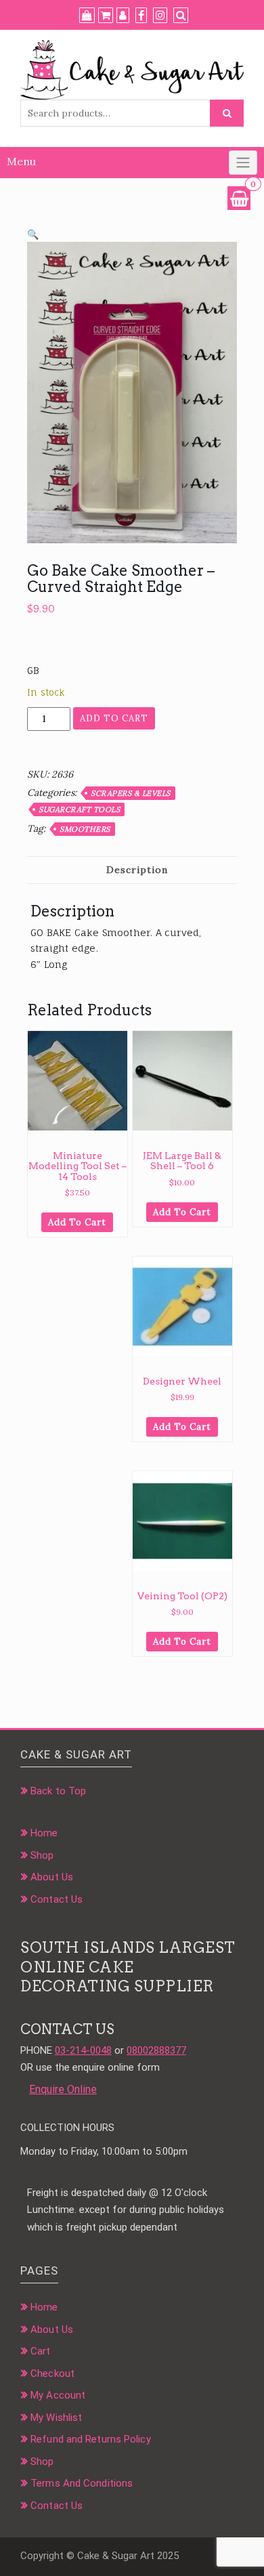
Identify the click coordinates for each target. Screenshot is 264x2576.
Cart (40, 2351)
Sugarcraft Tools (79, 809)
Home (44, 1833)
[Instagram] (160, 16)
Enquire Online (63, 2089)
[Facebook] (141, 16)
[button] (33, 234)
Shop (42, 1855)
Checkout (52, 2373)
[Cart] (106, 16)
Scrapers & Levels (131, 793)
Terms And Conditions (82, 2483)
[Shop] (87, 16)
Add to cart (114, 718)
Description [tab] (137, 870)
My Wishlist (56, 2417)
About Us (52, 1877)
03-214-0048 (83, 2050)
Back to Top (58, 1791)
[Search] (181, 16)
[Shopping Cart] (239, 198)
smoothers (85, 829)
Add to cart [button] (77, 1222)
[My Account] (123, 16)
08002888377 (156, 2050)
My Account (58, 2395)
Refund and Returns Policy (91, 2439)
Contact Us (57, 1899)
